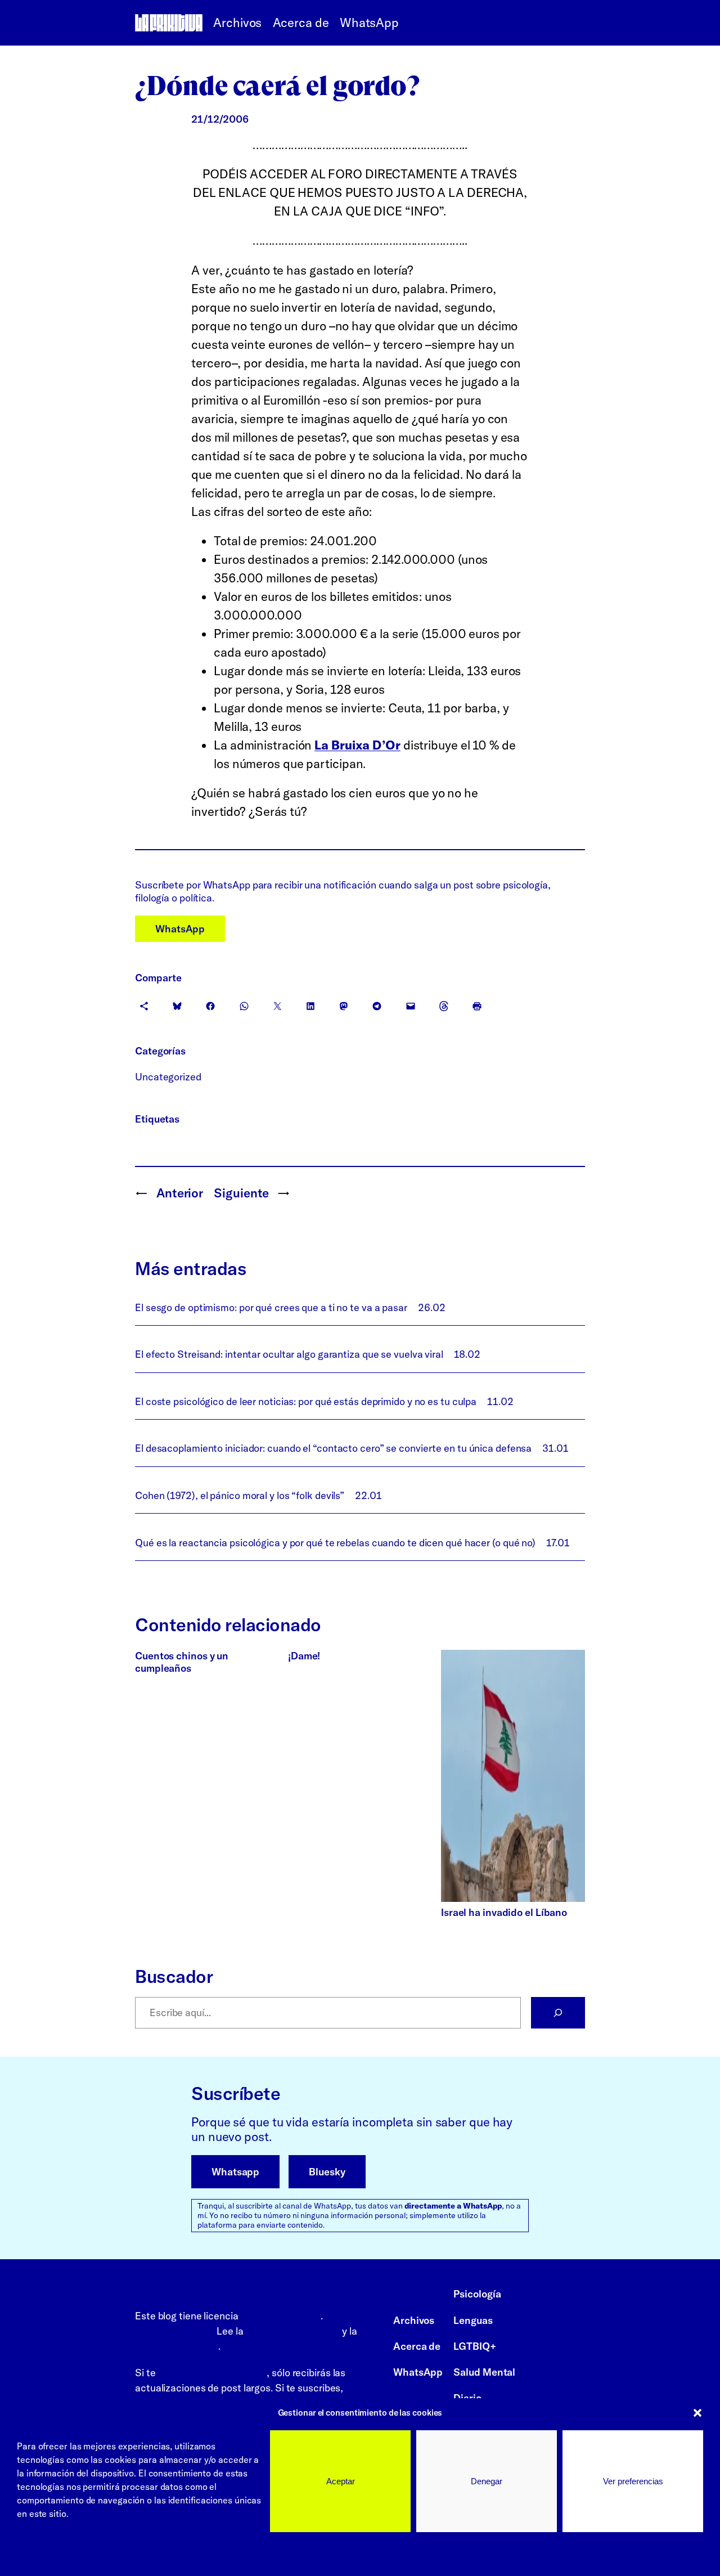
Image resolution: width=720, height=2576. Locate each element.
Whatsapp (235, 2172)
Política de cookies (55, 2553)
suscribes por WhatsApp (212, 2373)
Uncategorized (168, 1077)
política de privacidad (292, 2331)
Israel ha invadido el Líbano (504, 1912)
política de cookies (177, 2346)
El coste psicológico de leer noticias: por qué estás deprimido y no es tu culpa (306, 1401)
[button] (697, 2413)
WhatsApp (180, 929)
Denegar (487, 2481)
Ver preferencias (633, 2481)
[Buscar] (558, 2013)
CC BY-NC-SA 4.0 (281, 2316)
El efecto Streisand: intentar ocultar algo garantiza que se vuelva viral (289, 1354)
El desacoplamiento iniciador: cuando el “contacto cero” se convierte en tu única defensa (333, 1448)
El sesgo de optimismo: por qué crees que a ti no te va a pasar (271, 1307)
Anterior (180, 1193)
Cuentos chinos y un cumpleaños (182, 1662)
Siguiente (241, 1193)
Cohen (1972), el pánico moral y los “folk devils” (240, 1495)
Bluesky (327, 2172)
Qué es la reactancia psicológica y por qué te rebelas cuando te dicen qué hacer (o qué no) (335, 1543)
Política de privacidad (143, 2553)
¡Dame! (304, 1656)
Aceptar (341, 2481)
